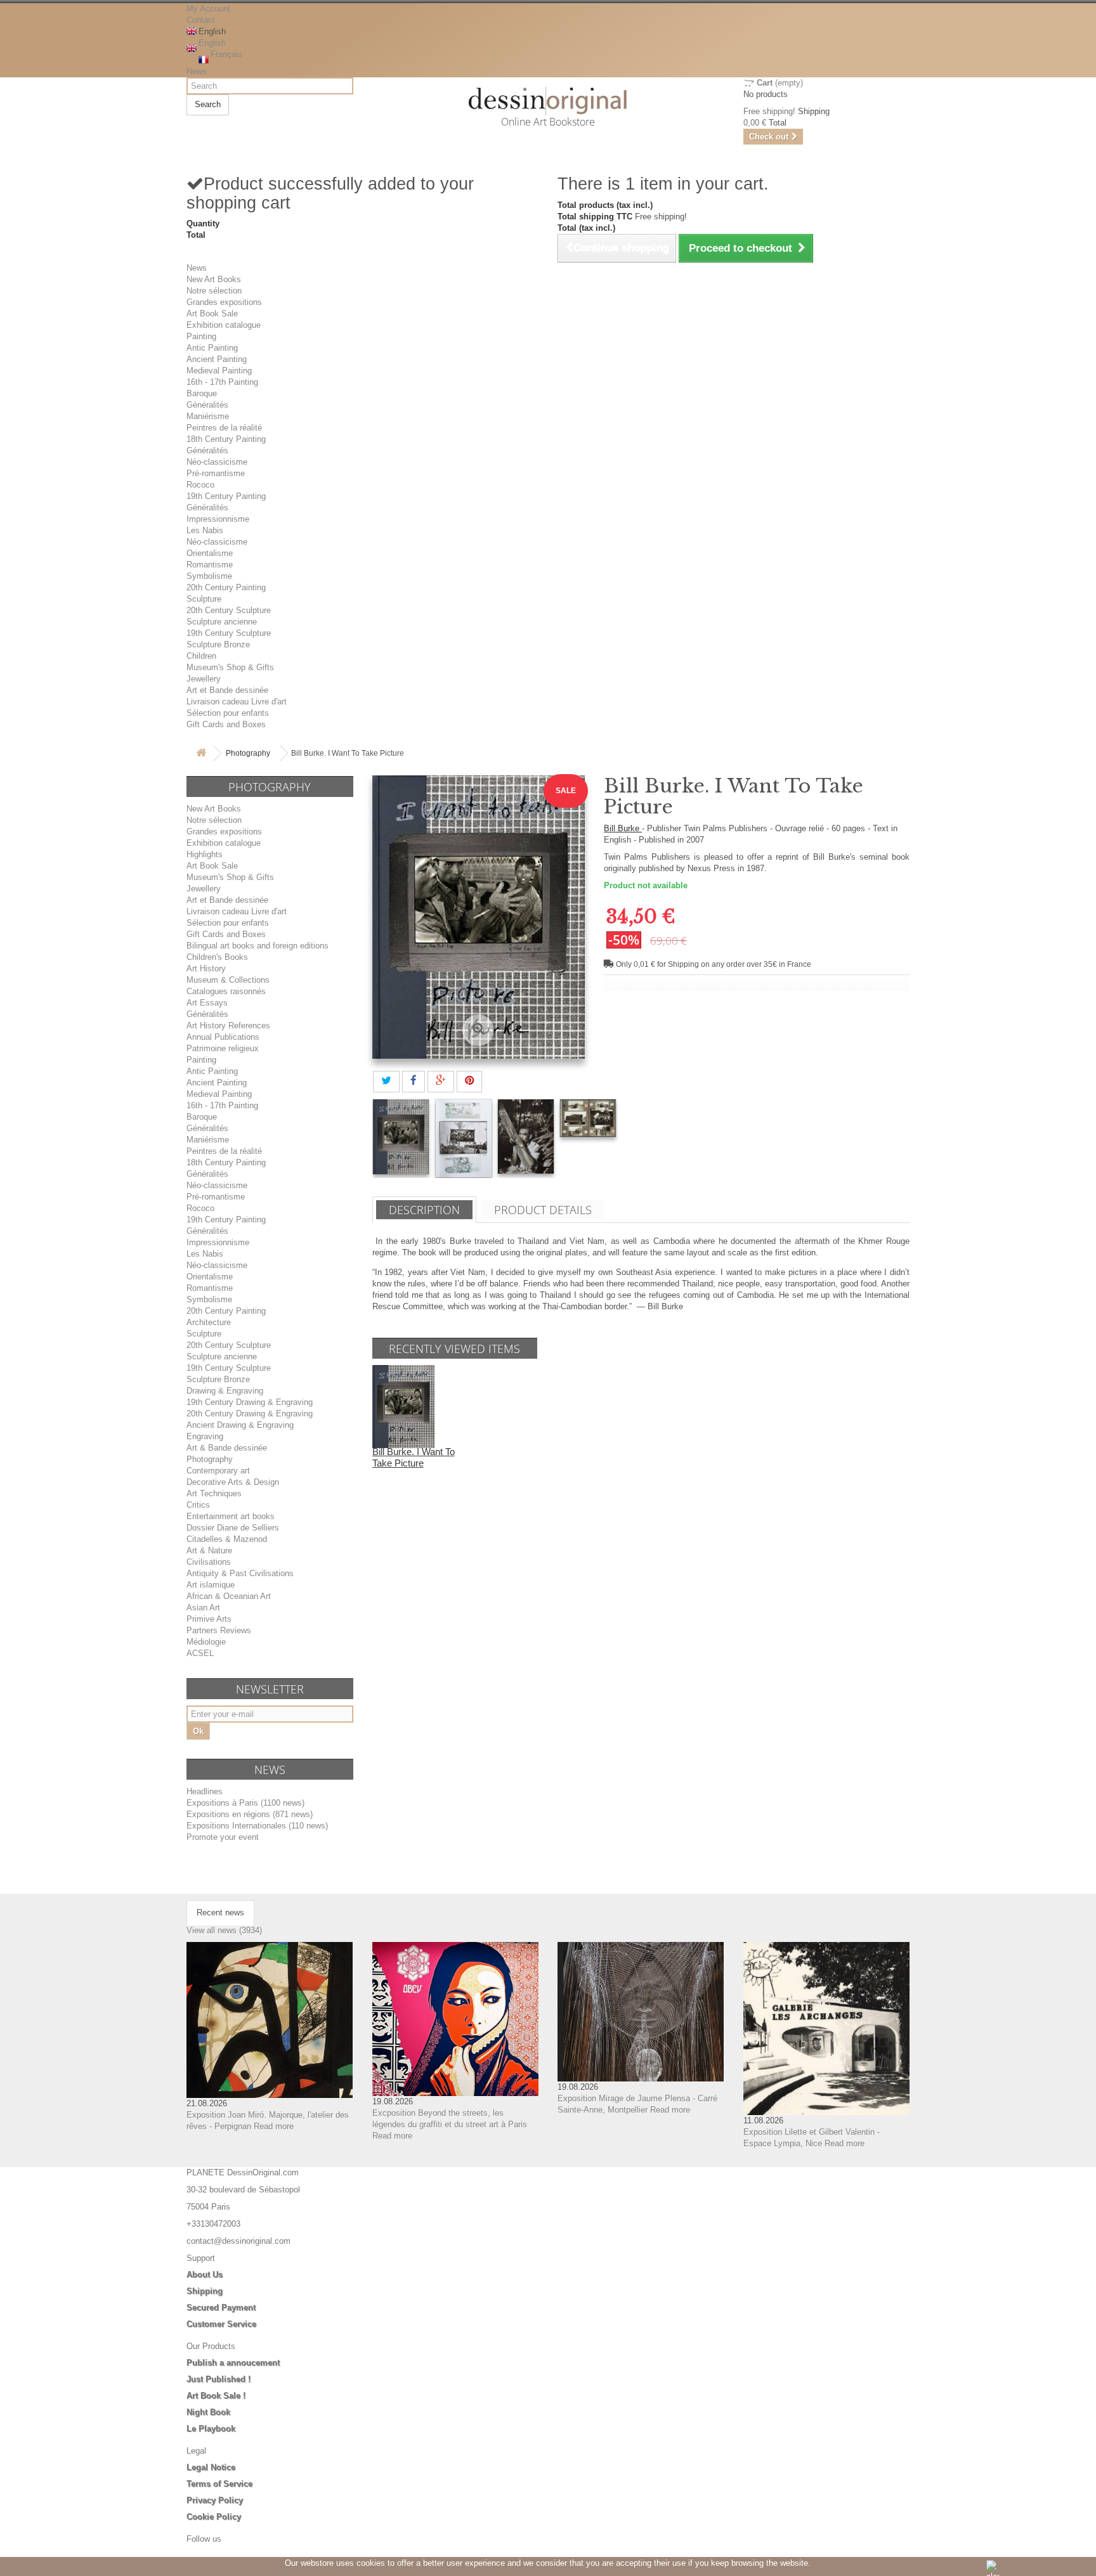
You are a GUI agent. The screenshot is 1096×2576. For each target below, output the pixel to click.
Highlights (205, 854)
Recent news (220, 1913)
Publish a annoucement (233, 2363)
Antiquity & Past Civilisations (240, 1573)
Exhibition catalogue (224, 325)
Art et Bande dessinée (227, 690)
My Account (208, 9)
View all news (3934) (224, 1930)
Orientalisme (210, 553)
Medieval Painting (219, 371)
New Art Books (214, 279)
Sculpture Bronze (218, 644)
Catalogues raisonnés (226, 991)
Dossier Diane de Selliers (233, 1528)
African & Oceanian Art (229, 1596)
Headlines (205, 1791)
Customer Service (221, 2324)
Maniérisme (208, 416)
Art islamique (211, 1585)
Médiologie (206, 1642)
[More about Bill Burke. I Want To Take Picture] (403, 1406)
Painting (201, 336)
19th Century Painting (226, 496)
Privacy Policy (215, 2500)
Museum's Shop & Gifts (230, 667)
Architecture (209, 1322)
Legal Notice (211, 2467)
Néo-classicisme (217, 462)
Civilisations (209, 1562)
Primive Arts (209, 1619)
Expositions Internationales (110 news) (257, 1826)
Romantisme (210, 565)
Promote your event (223, 1837)
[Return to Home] (201, 754)
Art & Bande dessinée (227, 1448)
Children (201, 656)
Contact (201, 20)
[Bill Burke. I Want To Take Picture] (401, 1137)
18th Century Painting (226, 439)
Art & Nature (209, 1550)
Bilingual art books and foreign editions (258, 946)
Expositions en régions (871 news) (250, 1814)
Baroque (202, 393)
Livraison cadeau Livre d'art (237, 702)
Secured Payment (221, 2307)
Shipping (205, 2291)
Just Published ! (219, 2379)
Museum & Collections (228, 980)
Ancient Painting (217, 359)
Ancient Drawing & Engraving (240, 1425)
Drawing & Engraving (225, 1391)
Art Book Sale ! (216, 2396)
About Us (205, 2275)
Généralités (207, 405)
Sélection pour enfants (228, 713)
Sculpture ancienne (222, 622)
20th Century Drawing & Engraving (250, 1414)
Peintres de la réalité (224, 428)
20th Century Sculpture (229, 610)
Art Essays (207, 1003)
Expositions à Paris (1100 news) (245, 1803)
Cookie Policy (214, 2517)
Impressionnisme (218, 519)
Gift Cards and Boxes (226, 724)
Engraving (205, 1436)
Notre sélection (214, 291)
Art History (206, 968)
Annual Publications (223, 1037)
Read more (274, 2126)
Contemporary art (218, 1471)
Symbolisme (209, 576)
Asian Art (203, 1608)
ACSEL (200, 1653)
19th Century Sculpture (229, 633)
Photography (248, 753)
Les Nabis (205, 530)
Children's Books (217, 957)
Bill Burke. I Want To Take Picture (414, 1457)
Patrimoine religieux (223, 1048)
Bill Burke (623, 828)
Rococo (200, 485)
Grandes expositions (224, 302)
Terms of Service (219, 2484)
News (197, 71)
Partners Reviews (219, 1630)
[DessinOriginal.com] (548, 101)
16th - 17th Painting (222, 382)
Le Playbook (211, 2429)
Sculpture (204, 599)
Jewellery (204, 679)
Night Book (208, 2412)
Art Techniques (214, 1493)
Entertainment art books (231, 1516)
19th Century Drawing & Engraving (250, 1402)
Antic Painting (212, 348)
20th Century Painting (226, 587)
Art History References (228, 1026)
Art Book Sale (212, 314)
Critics (198, 1505)
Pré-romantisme (216, 473)
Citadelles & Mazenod (227, 1539)
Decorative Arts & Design (233, 1482)
